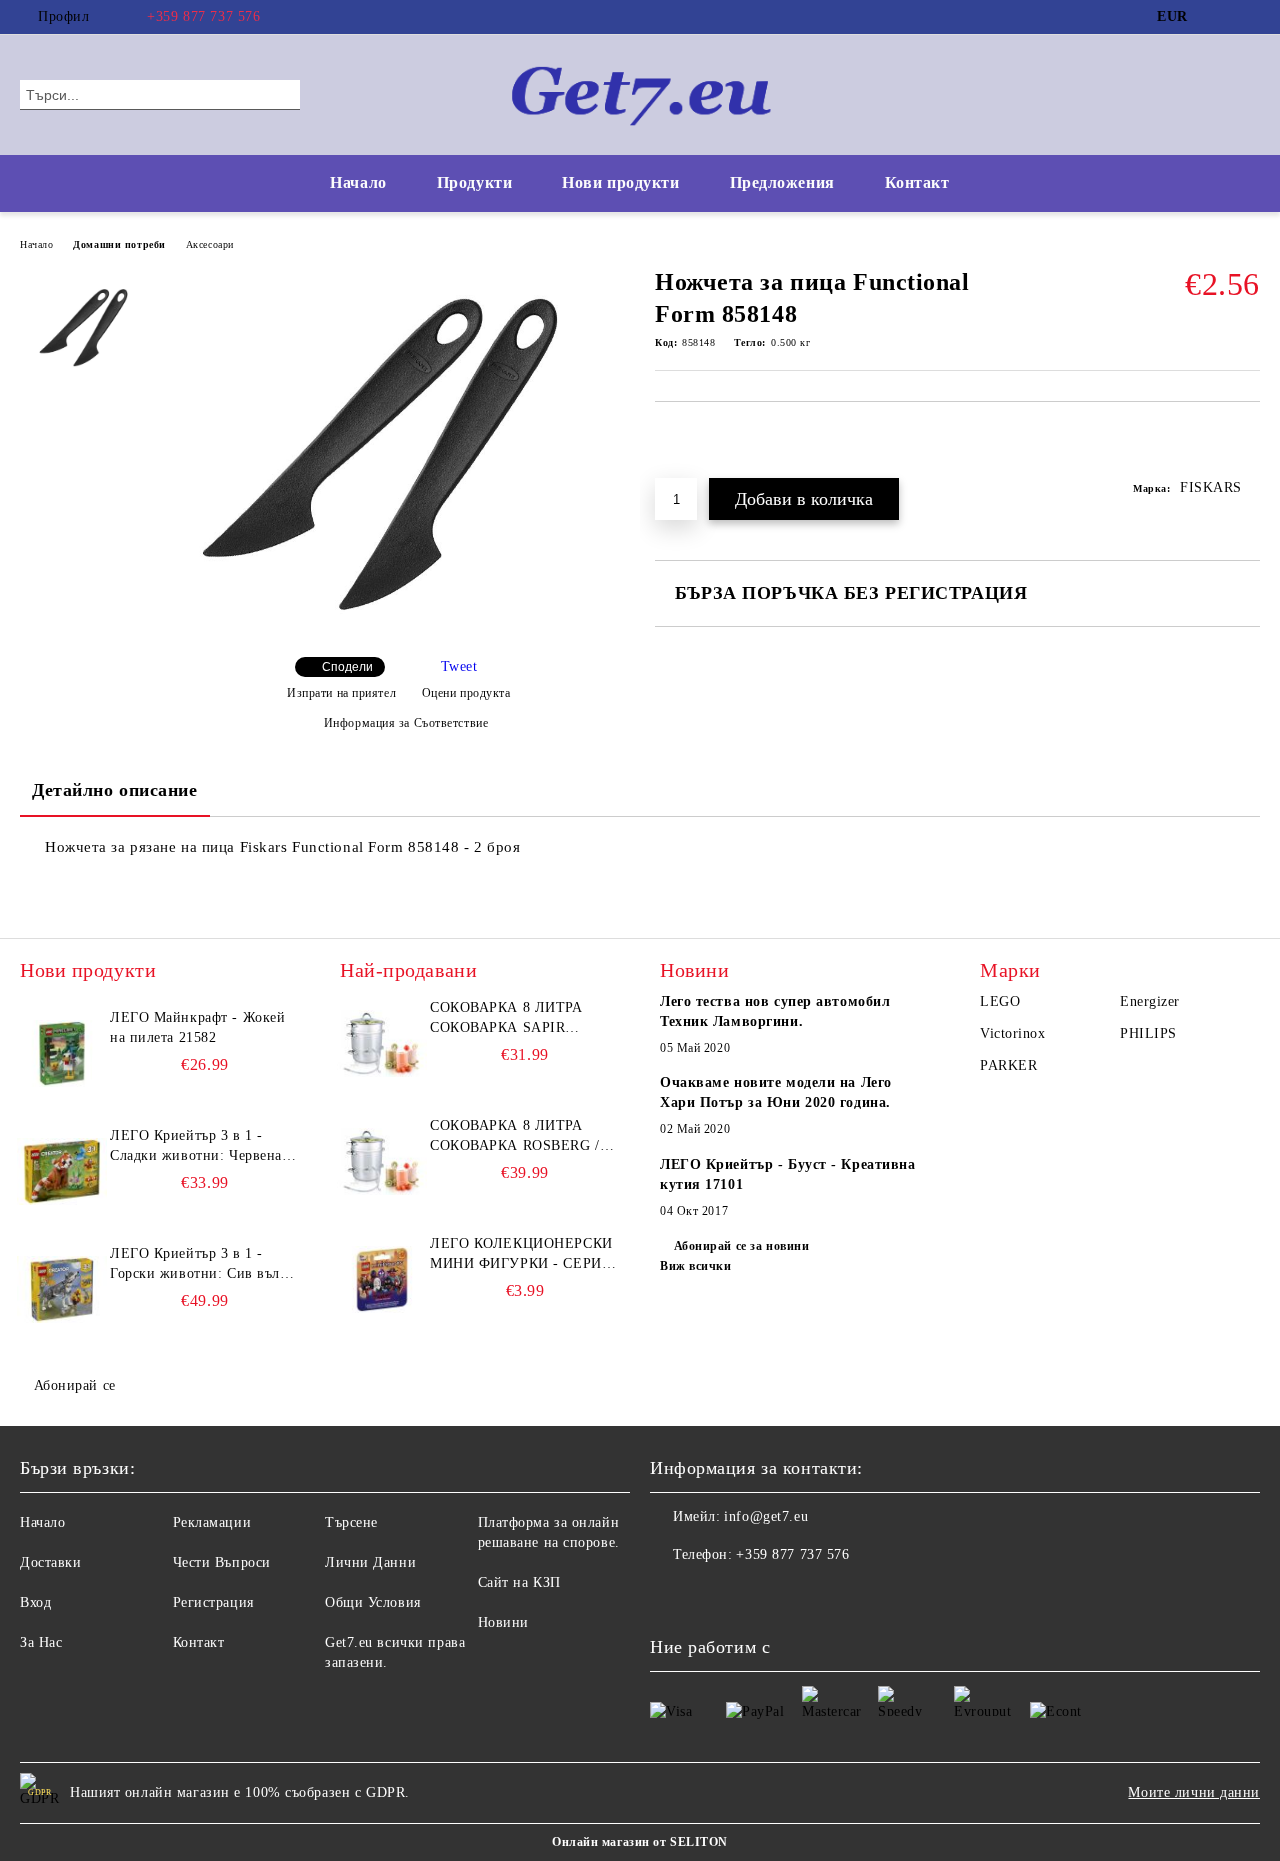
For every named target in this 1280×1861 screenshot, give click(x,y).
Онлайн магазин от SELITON (640, 1842)
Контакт (917, 182)
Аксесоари (210, 244)
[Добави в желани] (1245, 450)
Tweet (459, 666)
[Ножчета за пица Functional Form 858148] (398, 624)
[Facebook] (1219, 17)
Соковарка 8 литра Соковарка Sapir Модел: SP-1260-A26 (506, 1019)
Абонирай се (75, 1385)
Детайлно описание (115, 790)
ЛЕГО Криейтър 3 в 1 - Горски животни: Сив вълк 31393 (198, 1265)
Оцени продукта (466, 693)
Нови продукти (620, 182)
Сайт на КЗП (519, 1582)
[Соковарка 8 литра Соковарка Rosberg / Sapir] (382, 1161)
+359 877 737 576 (203, 16)
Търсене (351, 1522)
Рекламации (212, 1522)
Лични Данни (370, 1562)
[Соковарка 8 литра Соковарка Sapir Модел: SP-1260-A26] (382, 1043)
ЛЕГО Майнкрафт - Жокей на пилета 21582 (197, 1027)
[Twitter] (1249, 17)
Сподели (347, 667)
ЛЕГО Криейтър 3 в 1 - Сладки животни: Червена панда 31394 (196, 1147)
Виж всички (696, 1266)
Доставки (50, 1562)
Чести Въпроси (222, 1562)
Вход (35, 1602)
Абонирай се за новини (741, 1246)
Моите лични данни (1194, 1792)
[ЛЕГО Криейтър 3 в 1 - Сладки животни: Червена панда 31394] (62, 1171)
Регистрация (213, 1602)
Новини (503, 1622)
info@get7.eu (766, 1516)
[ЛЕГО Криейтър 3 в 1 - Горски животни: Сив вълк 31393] (62, 1289)
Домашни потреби (119, 244)
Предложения (782, 182)
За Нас (41, 1642)
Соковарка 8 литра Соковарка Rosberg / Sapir (515, 1137)
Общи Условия (373, 1602)
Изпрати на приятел (341, 693)
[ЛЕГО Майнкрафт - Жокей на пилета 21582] (62, 1053)
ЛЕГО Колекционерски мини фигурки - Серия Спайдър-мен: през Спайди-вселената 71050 (521, 1255)
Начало (358, 182)
